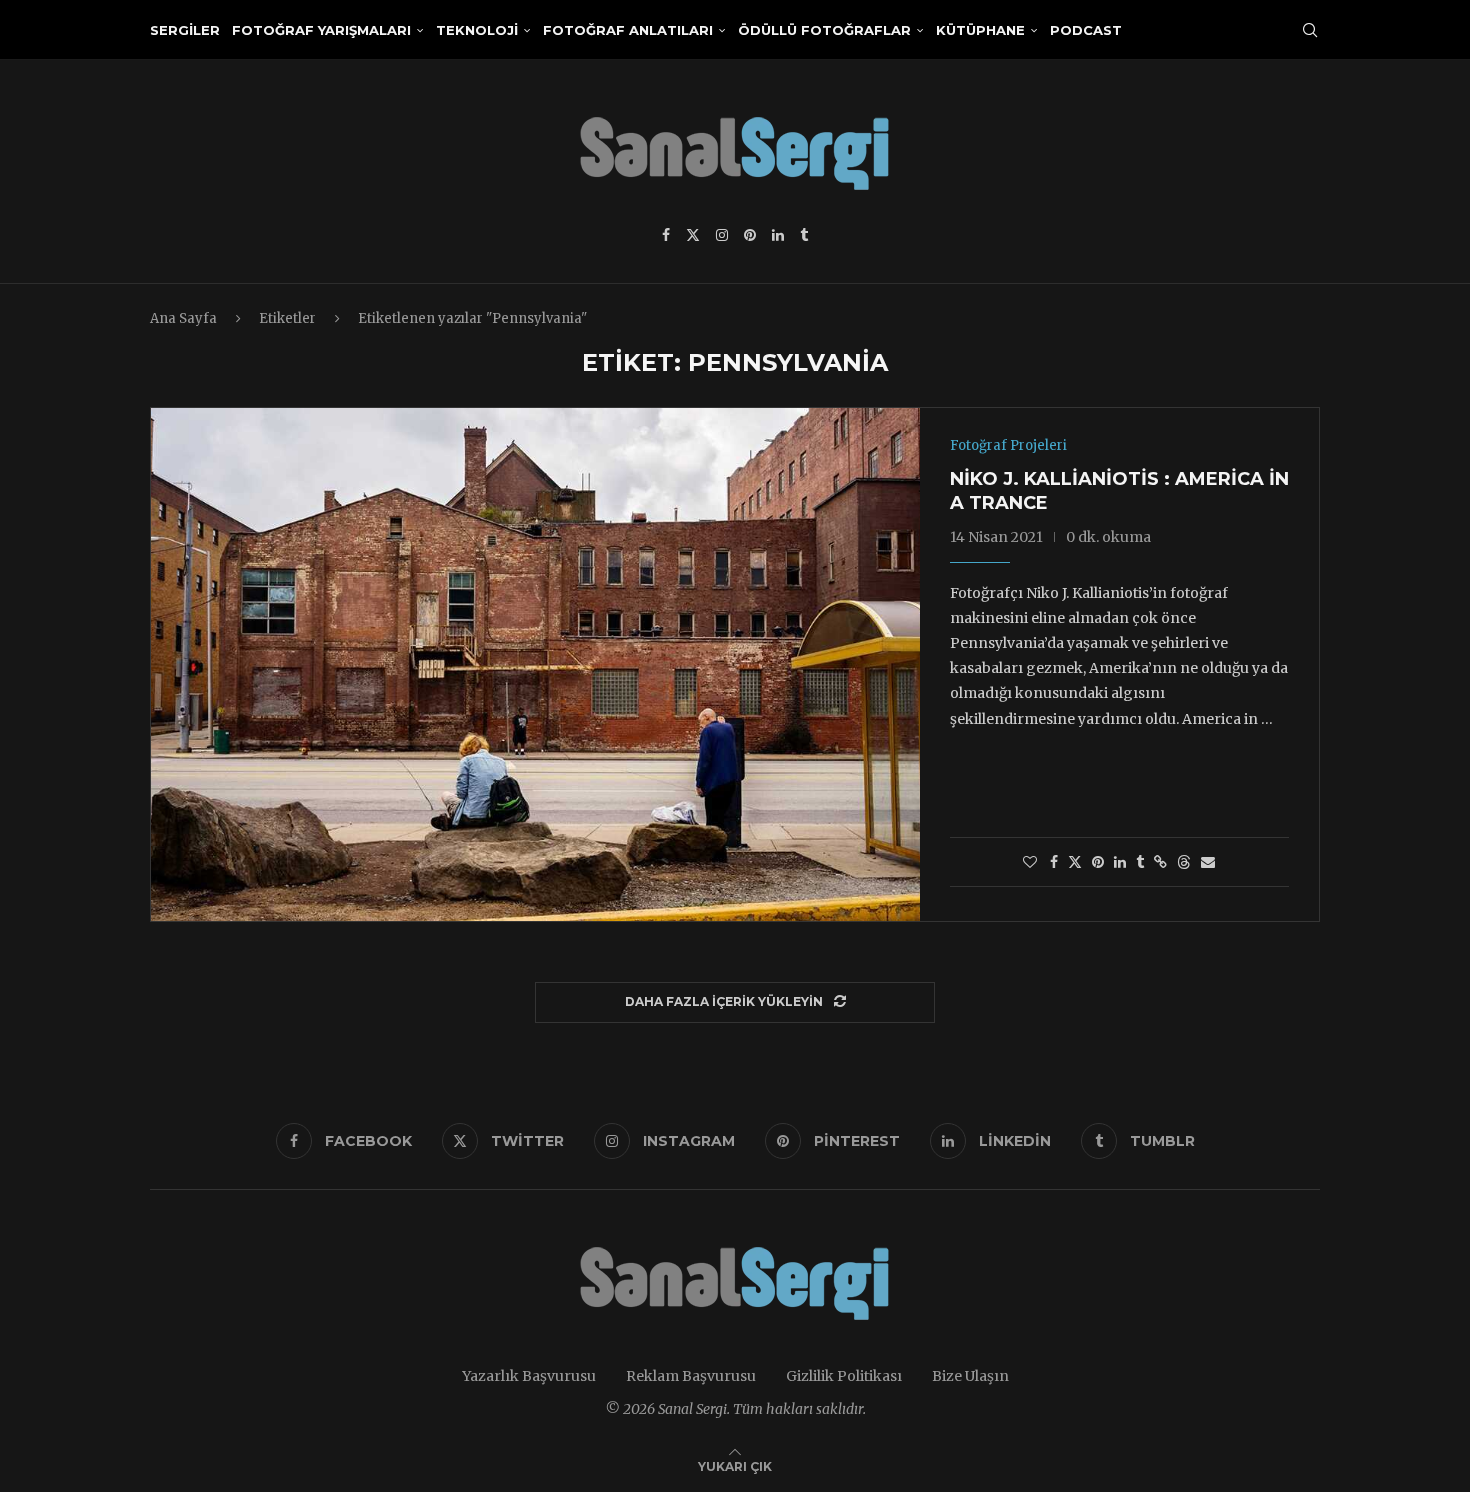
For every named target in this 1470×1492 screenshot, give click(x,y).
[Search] (1310, 30)
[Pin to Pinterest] (1098, 862)
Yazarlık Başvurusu (529, 1376)
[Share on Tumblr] (1140, 862)
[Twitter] (693, 235)
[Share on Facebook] (1054, 862)
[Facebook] (666, 235)
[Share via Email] (1208, 862)
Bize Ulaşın (970, 1376)
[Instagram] (722, 235)
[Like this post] (1030, 862)
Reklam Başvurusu (691, 1376)
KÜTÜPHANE (980, 30)
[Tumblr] (804, 235)
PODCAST (1086, 30)
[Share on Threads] (1184, 862)
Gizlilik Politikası (844, 1376)
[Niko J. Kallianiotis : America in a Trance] (535, 664)
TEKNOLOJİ (477, 30)
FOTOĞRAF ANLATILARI (628, 30)
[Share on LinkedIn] (1120, 862)
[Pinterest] (750, 235)
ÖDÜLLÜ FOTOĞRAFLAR (824, 30)
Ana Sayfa (183, 318)
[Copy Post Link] (1160, 862)
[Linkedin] (778, 235)
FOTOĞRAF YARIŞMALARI (321, 30)
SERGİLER (185, 30)
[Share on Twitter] (1075, 862)
